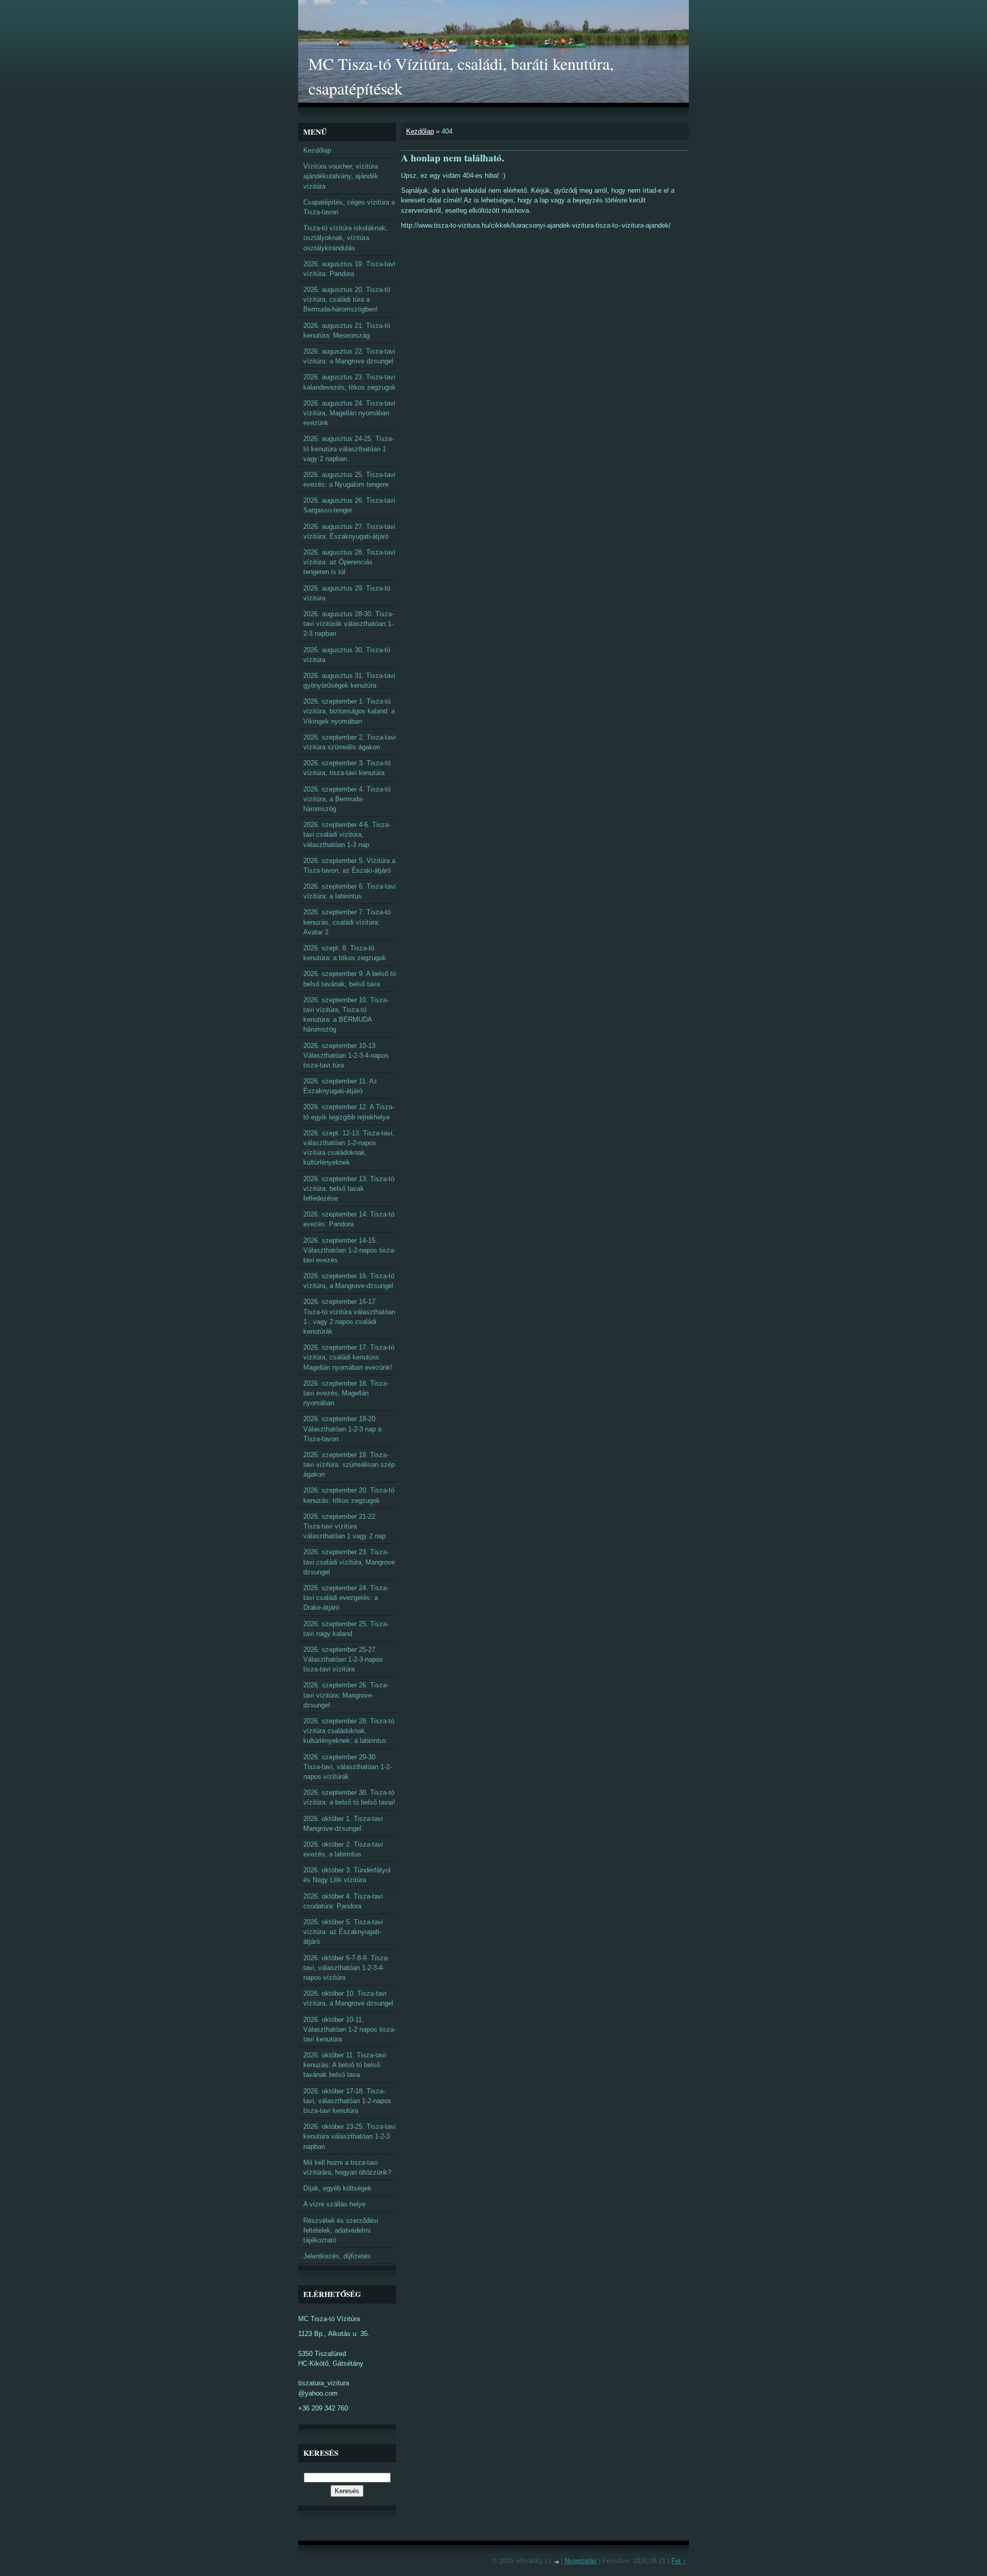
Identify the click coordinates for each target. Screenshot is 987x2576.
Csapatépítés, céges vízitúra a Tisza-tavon (349, 207)
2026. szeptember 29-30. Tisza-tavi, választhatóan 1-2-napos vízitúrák (348, 1767)
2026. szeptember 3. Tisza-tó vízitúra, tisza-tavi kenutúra (347, 768)
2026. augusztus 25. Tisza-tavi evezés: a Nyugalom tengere (349, 480)
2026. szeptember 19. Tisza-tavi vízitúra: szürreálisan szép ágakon (349, 1465)
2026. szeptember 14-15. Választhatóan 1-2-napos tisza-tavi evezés (350, 1250)
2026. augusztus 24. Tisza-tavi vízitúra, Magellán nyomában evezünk (349, 413)
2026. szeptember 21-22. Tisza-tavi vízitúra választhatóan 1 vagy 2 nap (344, 1526)
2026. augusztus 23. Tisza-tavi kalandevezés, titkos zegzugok (350, 382)
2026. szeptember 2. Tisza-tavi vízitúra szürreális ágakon (350, 742)
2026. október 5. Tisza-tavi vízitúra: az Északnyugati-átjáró (343, 1932)
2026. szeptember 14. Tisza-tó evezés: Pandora (349, 1219)
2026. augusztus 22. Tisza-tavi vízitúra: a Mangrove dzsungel (349, 356)
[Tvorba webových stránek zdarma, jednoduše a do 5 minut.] (557, 2562)
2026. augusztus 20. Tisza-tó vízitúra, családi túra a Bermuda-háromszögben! (347, 299)
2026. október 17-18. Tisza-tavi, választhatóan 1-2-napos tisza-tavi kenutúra (347, 2101)
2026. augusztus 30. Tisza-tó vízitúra (347, 655)
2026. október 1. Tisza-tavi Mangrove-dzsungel (343, 1824)
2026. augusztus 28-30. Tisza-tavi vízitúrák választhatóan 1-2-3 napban (349, 624)
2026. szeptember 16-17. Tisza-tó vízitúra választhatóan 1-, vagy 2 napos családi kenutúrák (349, 1317)
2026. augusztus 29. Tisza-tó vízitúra (347, 593)
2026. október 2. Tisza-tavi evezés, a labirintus (343, 1849)
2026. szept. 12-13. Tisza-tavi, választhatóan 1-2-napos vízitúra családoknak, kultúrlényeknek (349, 1148)
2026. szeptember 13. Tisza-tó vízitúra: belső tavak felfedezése (349, 1189)
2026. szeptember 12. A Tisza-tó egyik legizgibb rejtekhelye (349, 1112)
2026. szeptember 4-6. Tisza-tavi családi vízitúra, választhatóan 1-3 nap (347, 834)
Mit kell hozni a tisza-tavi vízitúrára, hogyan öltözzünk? (347, 2167)
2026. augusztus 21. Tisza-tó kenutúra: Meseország (347, 330)
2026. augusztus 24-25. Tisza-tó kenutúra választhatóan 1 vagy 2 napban (349, 448)
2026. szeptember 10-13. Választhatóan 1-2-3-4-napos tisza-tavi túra (346, 1055)
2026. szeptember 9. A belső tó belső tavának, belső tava (350, 979)
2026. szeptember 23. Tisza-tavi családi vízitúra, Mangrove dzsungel (349, 1562)
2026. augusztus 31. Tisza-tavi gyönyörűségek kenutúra (349, 680)
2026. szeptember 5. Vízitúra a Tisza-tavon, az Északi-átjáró (349, 866)
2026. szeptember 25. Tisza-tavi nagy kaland (346, 1629)
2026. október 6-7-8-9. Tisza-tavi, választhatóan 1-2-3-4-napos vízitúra (346, 1968)
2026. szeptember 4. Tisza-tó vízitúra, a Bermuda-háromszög (347, 799)
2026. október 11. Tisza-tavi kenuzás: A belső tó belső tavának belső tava (345, 2065)
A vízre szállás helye (334, 2204)
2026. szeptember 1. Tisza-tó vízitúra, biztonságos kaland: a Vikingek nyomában (349, 711)
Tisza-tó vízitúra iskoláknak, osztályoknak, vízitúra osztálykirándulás (345, 238)
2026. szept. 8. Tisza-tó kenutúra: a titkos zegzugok (345, 953)
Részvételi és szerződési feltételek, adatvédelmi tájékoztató (341, 2230)
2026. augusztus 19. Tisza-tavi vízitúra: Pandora (349, 269)
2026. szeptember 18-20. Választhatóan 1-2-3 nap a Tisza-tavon (342, 1429)
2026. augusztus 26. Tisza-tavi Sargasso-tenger (349, 505)
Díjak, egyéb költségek (337, 2188)
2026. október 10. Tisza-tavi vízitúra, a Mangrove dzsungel (348, 1998)
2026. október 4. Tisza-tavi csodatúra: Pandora (343, 1901)
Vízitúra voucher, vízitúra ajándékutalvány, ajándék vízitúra (341, 176)
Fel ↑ (679, 2561)
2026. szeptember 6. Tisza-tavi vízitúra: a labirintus (350, 891)
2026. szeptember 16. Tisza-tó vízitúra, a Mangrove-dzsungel (349, 1281)
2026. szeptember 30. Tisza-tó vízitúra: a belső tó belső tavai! (349, 1797)
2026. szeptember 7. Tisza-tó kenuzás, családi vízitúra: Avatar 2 (347, 922)
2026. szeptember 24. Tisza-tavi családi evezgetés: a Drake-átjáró (346, 1598)
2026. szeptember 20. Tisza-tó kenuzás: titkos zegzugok (349, 1495)
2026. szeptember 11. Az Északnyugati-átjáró (340, 1086)
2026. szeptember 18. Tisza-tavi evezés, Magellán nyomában (346, 1393)
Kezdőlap (420, 131)
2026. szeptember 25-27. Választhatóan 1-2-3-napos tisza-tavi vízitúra (343, 1659)
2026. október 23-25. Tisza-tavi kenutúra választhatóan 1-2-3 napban (350, 2136)
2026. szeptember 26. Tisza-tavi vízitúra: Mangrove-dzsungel (346, 1695)
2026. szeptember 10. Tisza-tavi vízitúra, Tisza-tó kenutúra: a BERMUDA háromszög (346, 1015)
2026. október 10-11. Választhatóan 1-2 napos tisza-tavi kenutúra (350, 2029)
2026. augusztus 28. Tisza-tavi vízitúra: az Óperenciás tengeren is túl (349, 562)
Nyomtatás (581, 2561)
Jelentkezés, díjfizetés (337, 2256)
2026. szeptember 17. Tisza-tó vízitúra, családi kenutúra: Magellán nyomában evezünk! (349, 1357)
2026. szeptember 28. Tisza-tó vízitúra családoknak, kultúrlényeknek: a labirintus (349, 1731)
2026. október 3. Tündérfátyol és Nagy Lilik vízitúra (347, 1875)
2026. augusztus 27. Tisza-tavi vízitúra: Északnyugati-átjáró (349, 531)
